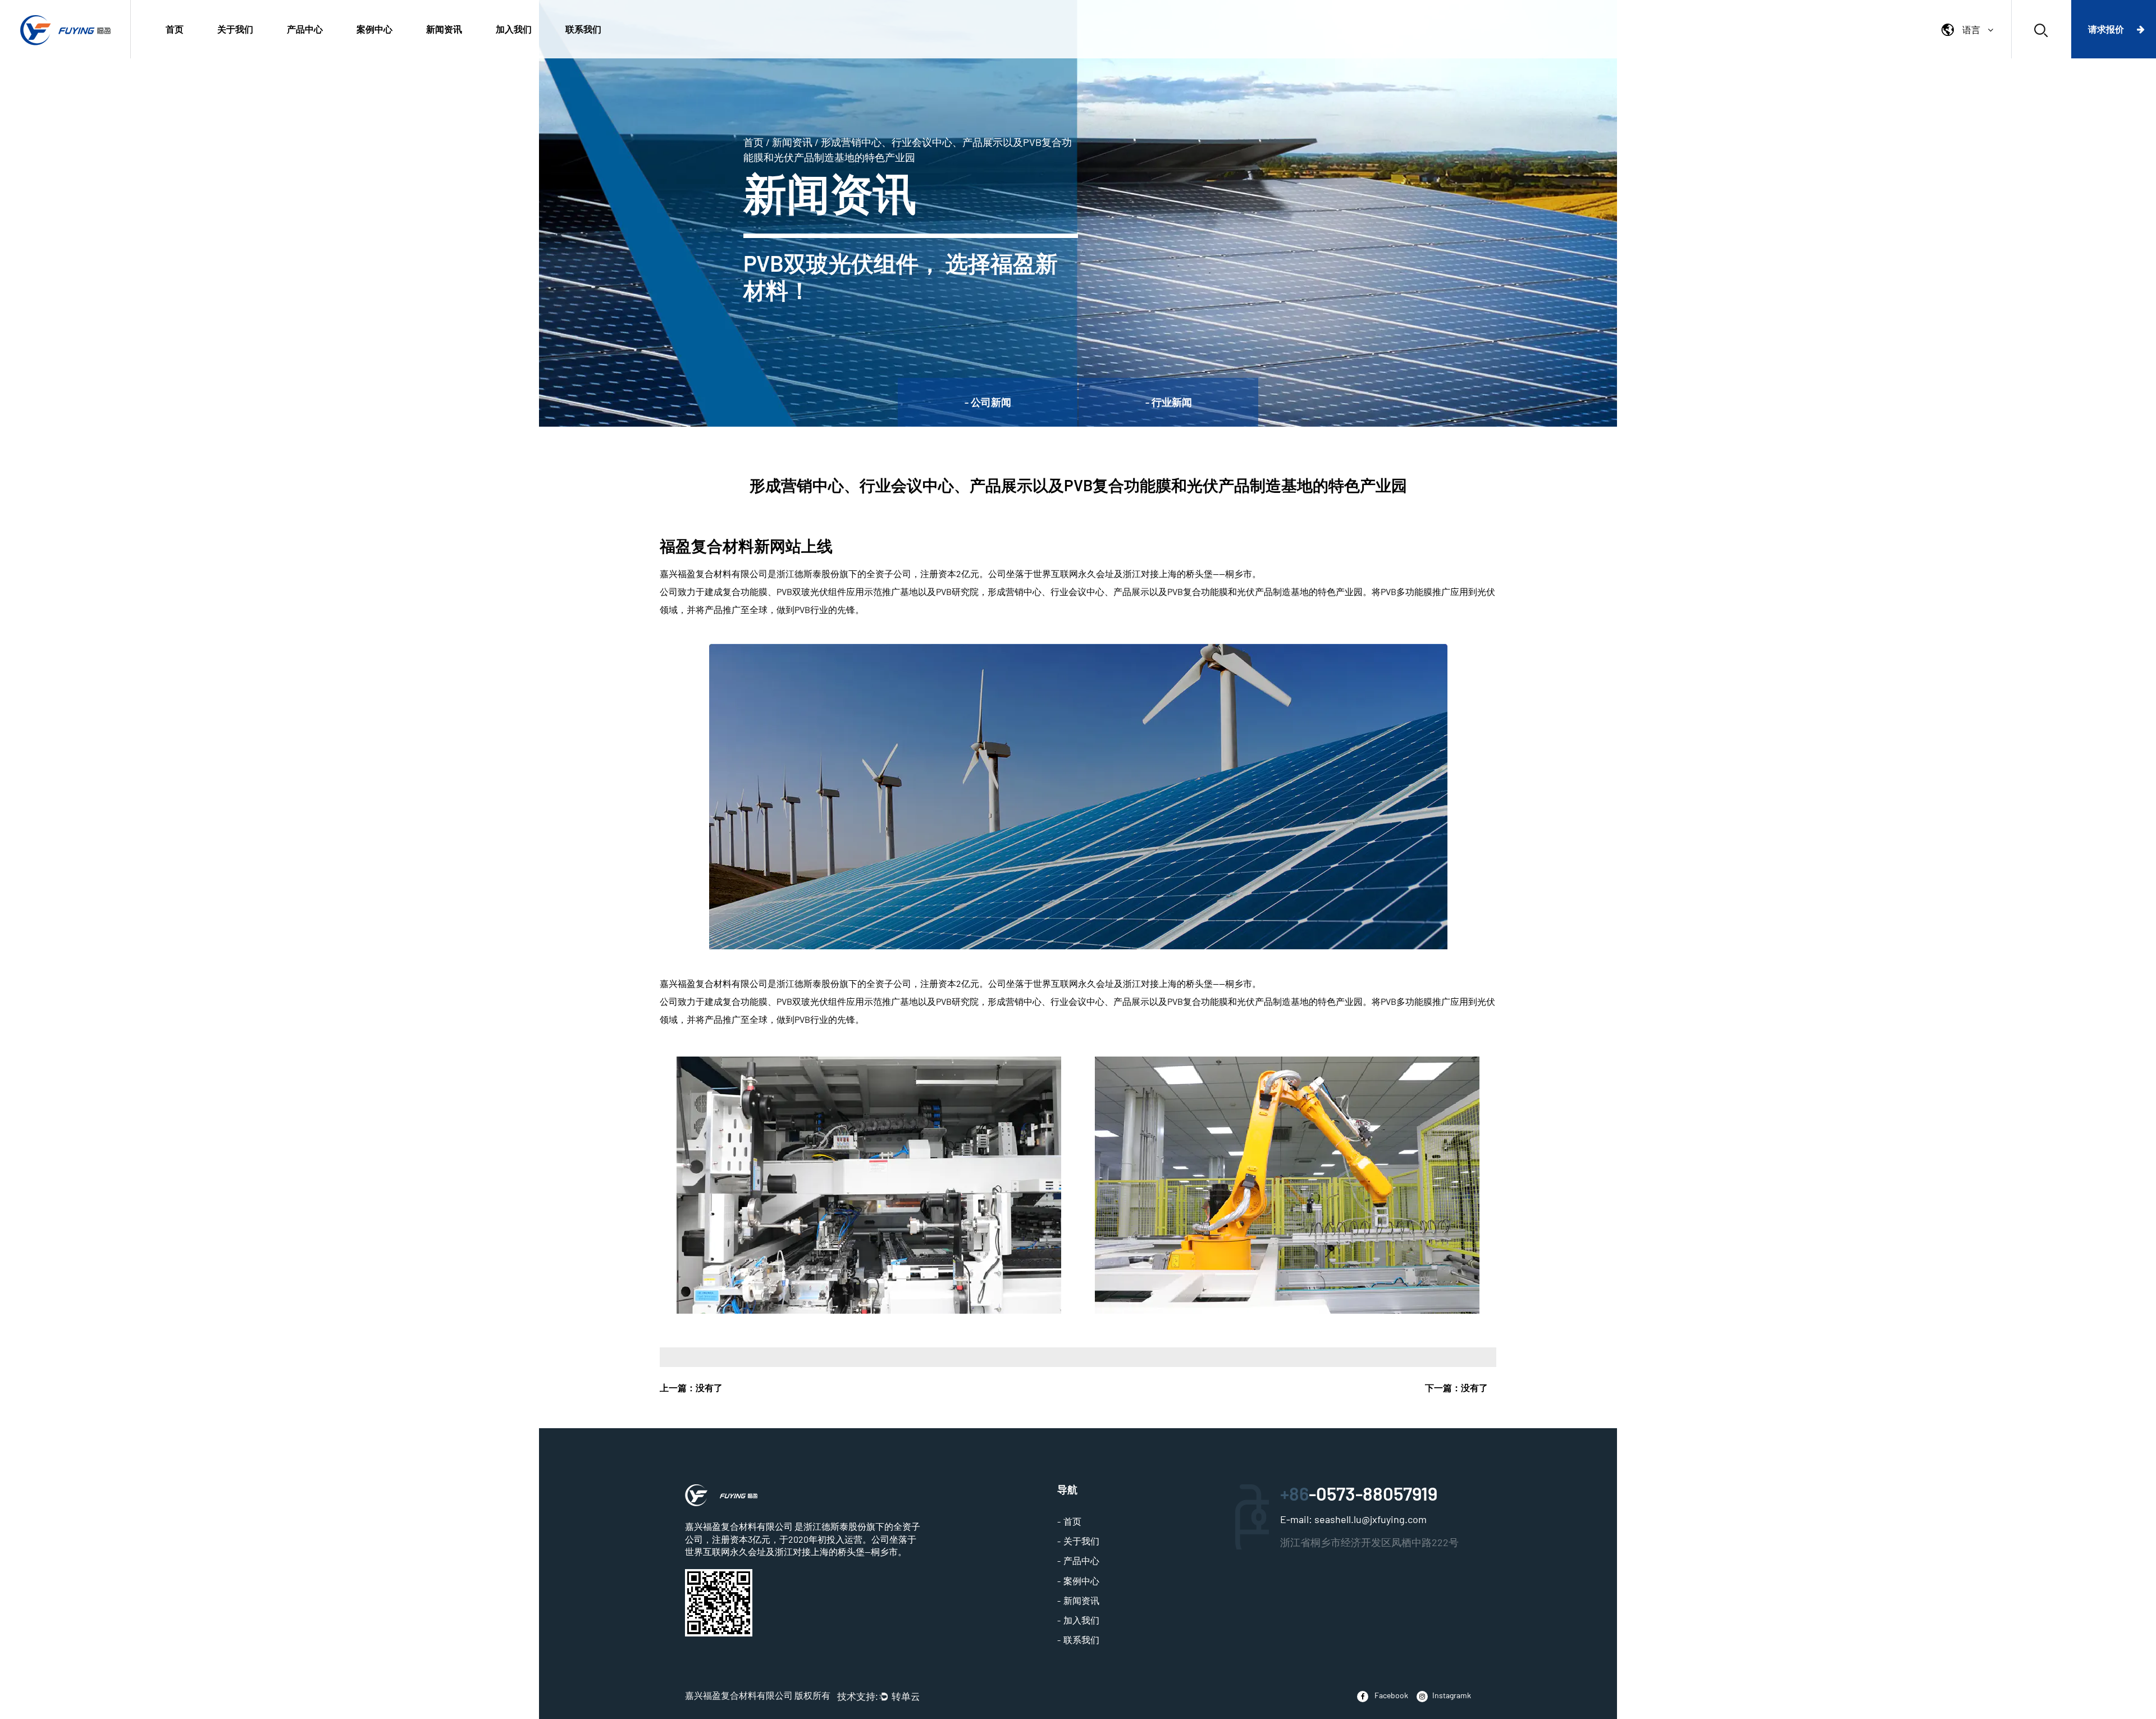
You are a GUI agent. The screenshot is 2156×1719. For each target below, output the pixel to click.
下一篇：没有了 (1456, 1387)
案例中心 (374, 29)
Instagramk (1452, 1695)
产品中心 (305, 29)
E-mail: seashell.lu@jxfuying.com (1353, 1519)
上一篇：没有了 (691, 1387)
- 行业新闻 (1169, 402)
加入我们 (514, 29)
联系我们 (583, 29)
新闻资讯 (444, 29)
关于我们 (235, 29)
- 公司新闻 (988, 402)
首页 (175, 29)
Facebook (1390, 1695)
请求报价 (2107, 29)
